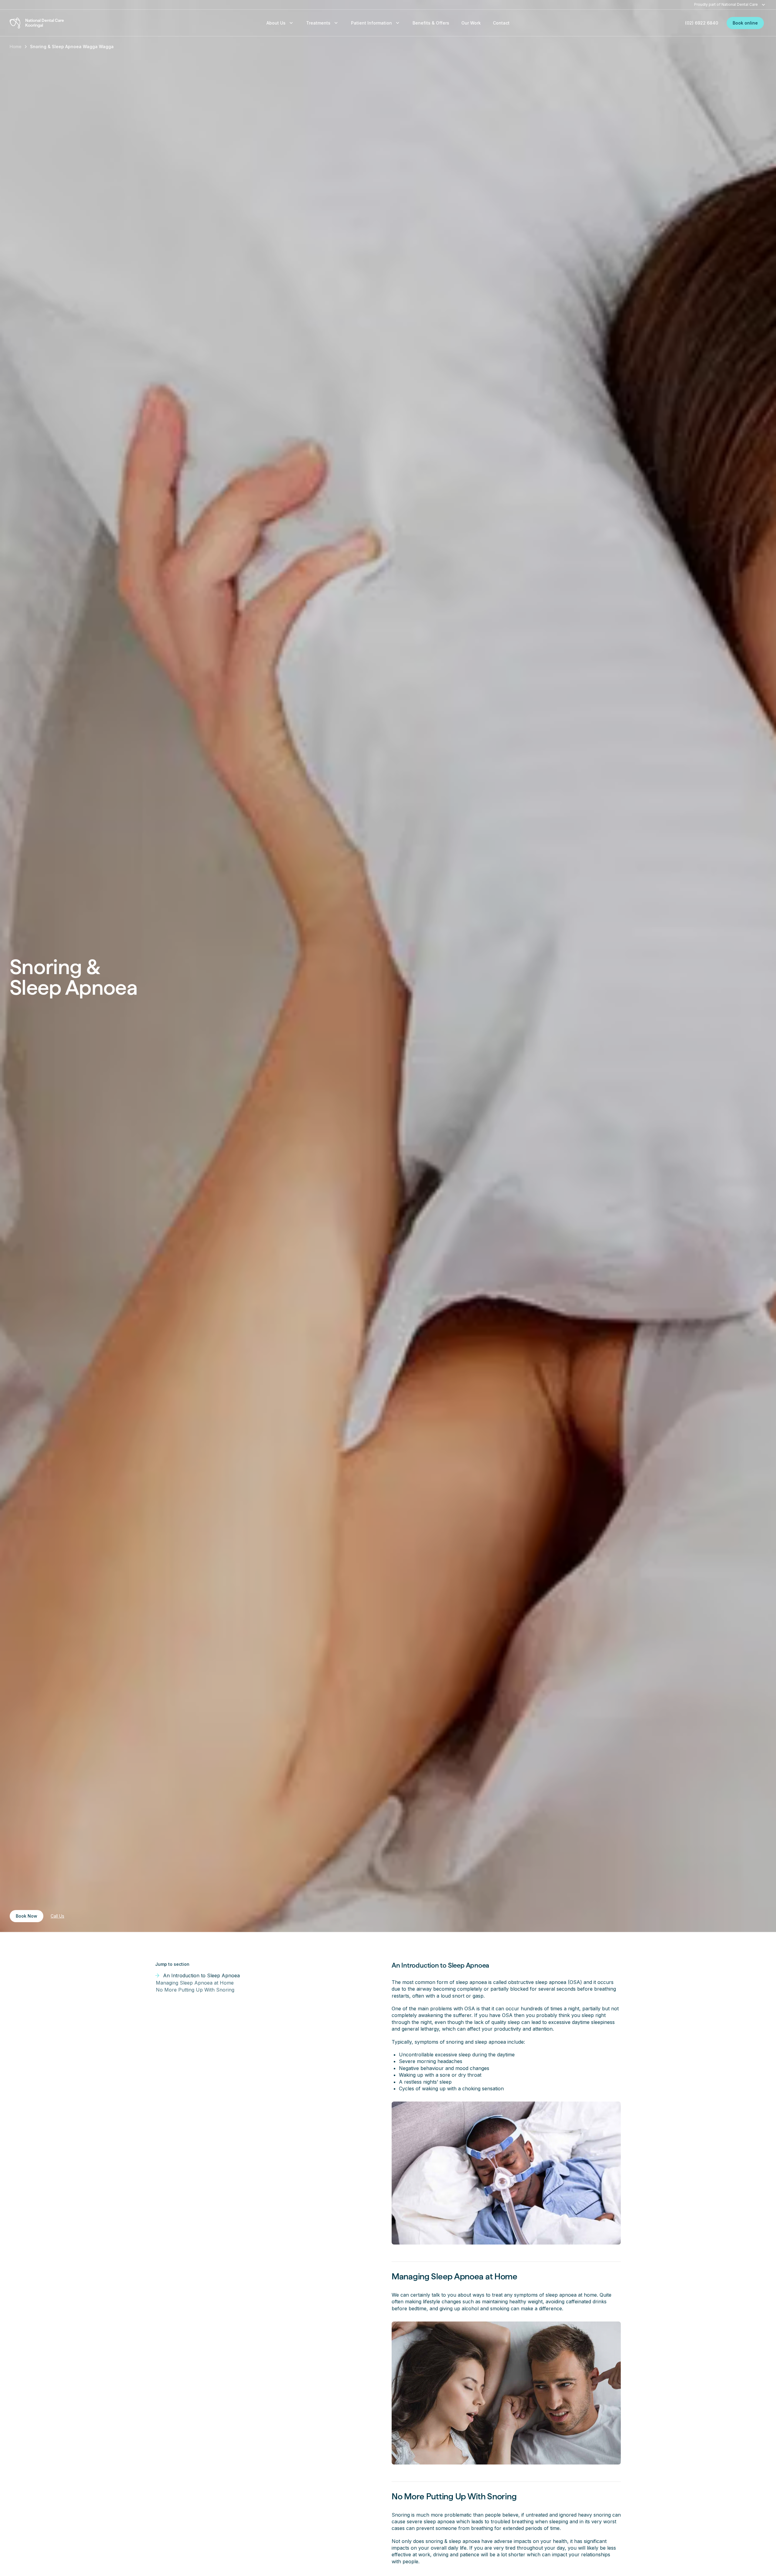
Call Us (57, 1916)
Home (16, 47)
